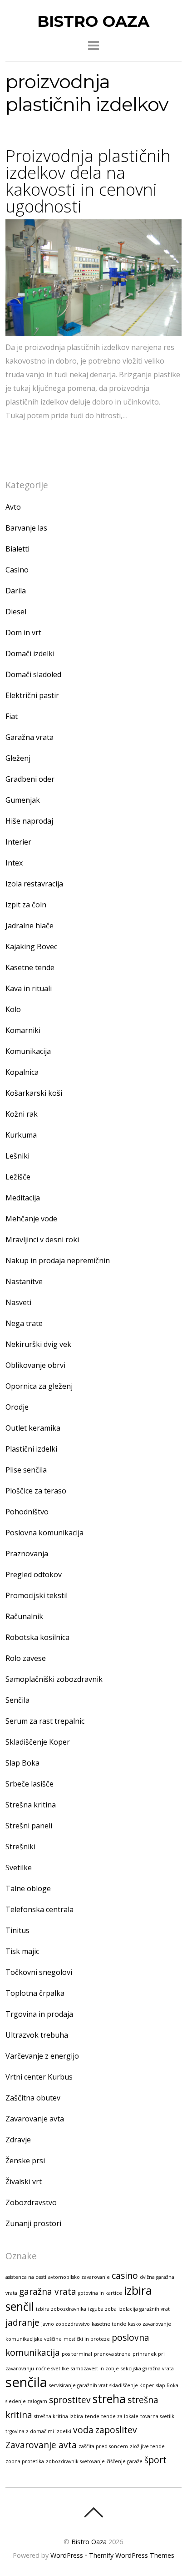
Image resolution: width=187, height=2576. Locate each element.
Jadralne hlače (30, 926)
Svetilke (19, 1867)
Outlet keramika (33, 1428)
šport (155, 2460)
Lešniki (17, 1156)
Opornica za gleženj (39, 1386)
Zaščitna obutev (33, 2098)
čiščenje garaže (125, 2461)
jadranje (22, 2323)
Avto (13, 507)
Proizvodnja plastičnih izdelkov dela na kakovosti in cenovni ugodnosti (88, 181)
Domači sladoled (33, 674)
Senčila (17, 1700)
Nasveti (18, 1302)
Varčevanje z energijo (42, 2056)
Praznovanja (27, 1554)
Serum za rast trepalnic (45, 1721)
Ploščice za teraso (36, 1491)
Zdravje (18, 2140)
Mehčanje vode (31, 1219)
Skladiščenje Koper (38, 1742)
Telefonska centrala (39, 1909)
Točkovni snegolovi (39, 1972)
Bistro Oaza (89, 2542)
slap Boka (167, 2385)
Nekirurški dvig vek (38, 1344)
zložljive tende (147, 2446)
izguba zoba (102, 2309)
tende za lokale (120, 2416)
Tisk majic (22, 1951)
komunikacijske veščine (34, 2339)
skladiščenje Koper (132, 2385)
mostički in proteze (87, 2339)
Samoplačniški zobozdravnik (54, 1679)
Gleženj (18, 758)
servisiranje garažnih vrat (78, 2385)
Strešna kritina (31, 1805)
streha (109, 2399)
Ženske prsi (25, 2161)
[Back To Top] (93, 2512)
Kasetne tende (30, 967)
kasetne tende (109, 2324)
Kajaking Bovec (31, 946)
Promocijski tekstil (37, 1595)
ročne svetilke (52, 2369)
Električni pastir (32, 695)
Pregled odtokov (34, 1574)
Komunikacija (28, 1051)
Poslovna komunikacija (44, 1533)
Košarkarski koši (34, 1093)
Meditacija (23, 1198)
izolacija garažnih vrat (144, 2309)
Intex (14, 863)
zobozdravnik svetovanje (75, 2461)
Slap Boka (22, 1763)
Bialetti (17, 549)
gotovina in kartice (100, 2293)
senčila (26, 2382)
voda (83, 2430)
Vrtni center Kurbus (39, 2077)
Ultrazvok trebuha (37, 2035)
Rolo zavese (26, 1658)
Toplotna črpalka (35, 1993)
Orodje (17, 1407)
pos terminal (77, 2354)
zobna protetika (25, 2461)
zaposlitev (116, 2430)
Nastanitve (24, 1281)
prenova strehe (112, 2354)
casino (125, 2276)
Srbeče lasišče (30, 1784)
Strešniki (20, 1847)
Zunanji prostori (33, 2223)
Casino (17, 570)
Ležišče (18, 1177)
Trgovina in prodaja (39, 2014)
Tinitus (17, 1930)
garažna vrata (48, 2292)
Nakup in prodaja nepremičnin (58, 1260)
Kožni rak (22, 1114)
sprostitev (70, 2400)
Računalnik (24, 1616)
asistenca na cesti (26, 2277)
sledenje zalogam (26, 2401)
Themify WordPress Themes (132, 2555)
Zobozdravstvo (31, 2202)
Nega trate (24, 1323)
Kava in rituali (29, 988)
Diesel (16, 612)
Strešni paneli (29, 1826)
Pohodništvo (27, 1512)
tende (92, 2416)
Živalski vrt (24, 2181)
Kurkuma (21, 1135)
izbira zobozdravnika (61, 2309)
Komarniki (23, 1030)
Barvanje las (26, 528)
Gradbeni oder (30, 779)
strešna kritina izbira (59, 2416)
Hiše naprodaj (29, 821)
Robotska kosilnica (37, 1637)
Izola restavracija (34, 884)
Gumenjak (23, 800)
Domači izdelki (30, 653)
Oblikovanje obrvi (35, 1365)
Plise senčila (26, 1470)
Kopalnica (22, 1072)
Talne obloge (28, 1888)
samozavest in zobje (95, 2369)
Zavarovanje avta (35, 2119)
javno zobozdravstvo (66, 2324)
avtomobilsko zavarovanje (79, 2277)
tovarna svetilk (157, 2416)
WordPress (67, 2555)
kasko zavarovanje (150, 2324)
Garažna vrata (30, 737)
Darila (16, 591)
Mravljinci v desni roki (42, 1240)
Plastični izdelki (31, 1449)
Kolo (13, 1009)
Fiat (12, 716)
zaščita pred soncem (103, 2446)
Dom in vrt (23, 633)
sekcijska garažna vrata (147, 2369)
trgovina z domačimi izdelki (38, 2431)
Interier (18, 842)
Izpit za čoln (26, 905)
